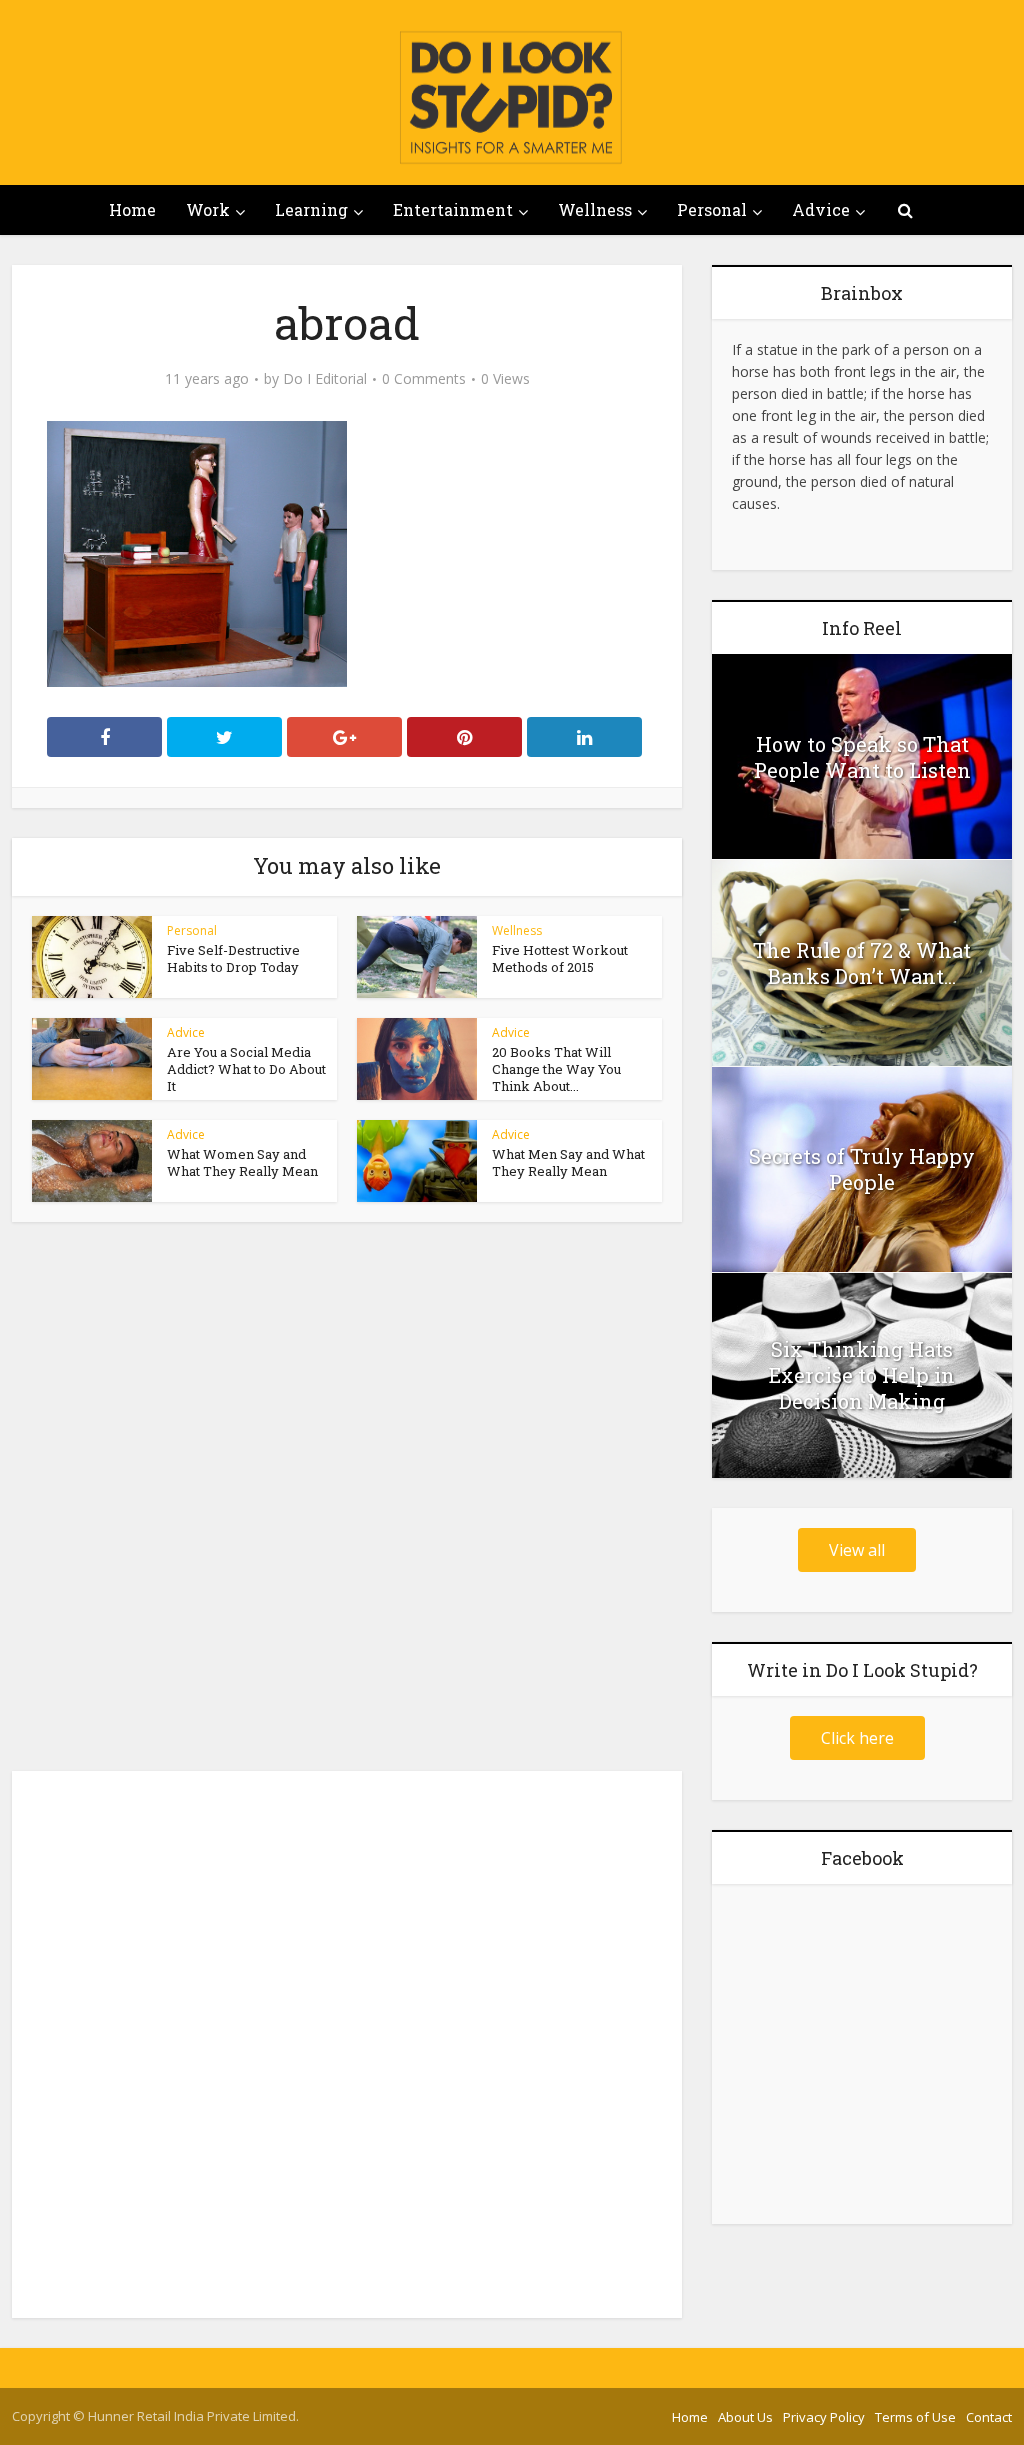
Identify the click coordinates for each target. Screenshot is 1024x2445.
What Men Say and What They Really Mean (568, 1162)
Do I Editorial (325, 379)
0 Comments (424, 379)
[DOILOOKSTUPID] (512, 97)
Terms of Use (915, 2417)
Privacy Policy (824, 2417)
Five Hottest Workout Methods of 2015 (560, 958)
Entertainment (453, 209)
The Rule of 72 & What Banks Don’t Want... (862, 963)
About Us (745, 2417)
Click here (857, 1738)
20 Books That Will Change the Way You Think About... (556, 1069)
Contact (989, 2417)
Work (208, 209)
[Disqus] (347, 1502)
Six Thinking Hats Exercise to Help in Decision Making (862, 1375)
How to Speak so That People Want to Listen (862, 757)
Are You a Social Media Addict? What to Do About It (246, 1069)
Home (132, 209)
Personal (712, 209)
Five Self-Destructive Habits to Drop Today (233, 958)
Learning (311, 209)
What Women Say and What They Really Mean (242, 1162)
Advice (821, 209)
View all (857, 1550)
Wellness (595, 209)
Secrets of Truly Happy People (862, 1169)
